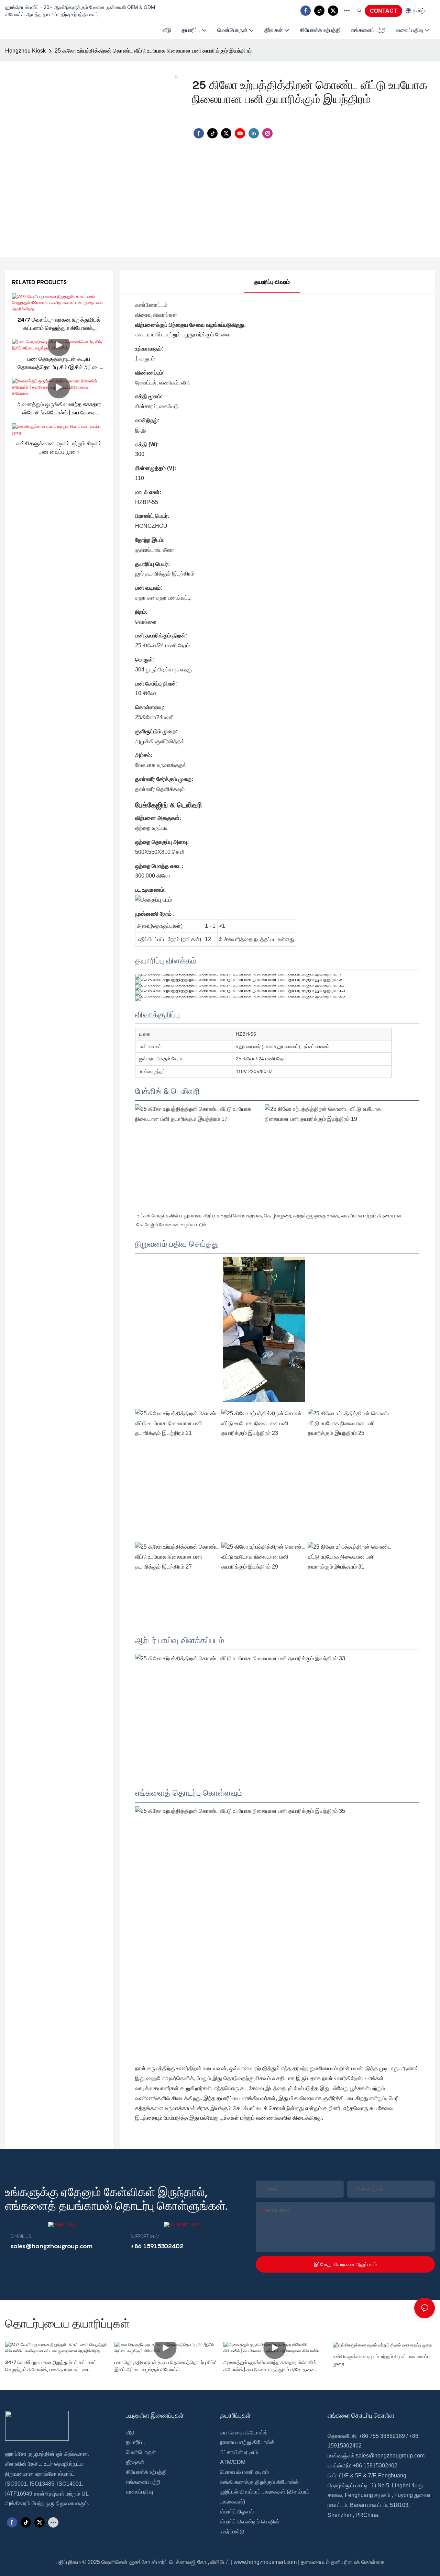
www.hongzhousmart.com (265, 2562)
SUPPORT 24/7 (145, 2236)
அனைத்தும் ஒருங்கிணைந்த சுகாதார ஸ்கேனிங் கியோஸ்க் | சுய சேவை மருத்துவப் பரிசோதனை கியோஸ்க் (59, 409)
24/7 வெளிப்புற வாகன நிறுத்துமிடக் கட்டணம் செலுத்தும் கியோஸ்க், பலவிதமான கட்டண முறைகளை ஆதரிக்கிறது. (59, 324)
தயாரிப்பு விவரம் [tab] (272, 282)
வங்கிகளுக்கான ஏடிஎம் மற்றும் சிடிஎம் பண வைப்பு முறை (59, 447)
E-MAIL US (21, 2236)
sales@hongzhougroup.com (390, 2456)
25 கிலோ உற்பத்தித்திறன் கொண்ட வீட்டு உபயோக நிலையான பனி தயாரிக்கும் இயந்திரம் (153, 51)
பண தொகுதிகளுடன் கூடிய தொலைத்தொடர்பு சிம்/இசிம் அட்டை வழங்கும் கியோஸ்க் (59, 363)
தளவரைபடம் (315, 2562)
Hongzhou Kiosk (25, 51)
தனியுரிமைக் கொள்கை (358, 2562)
